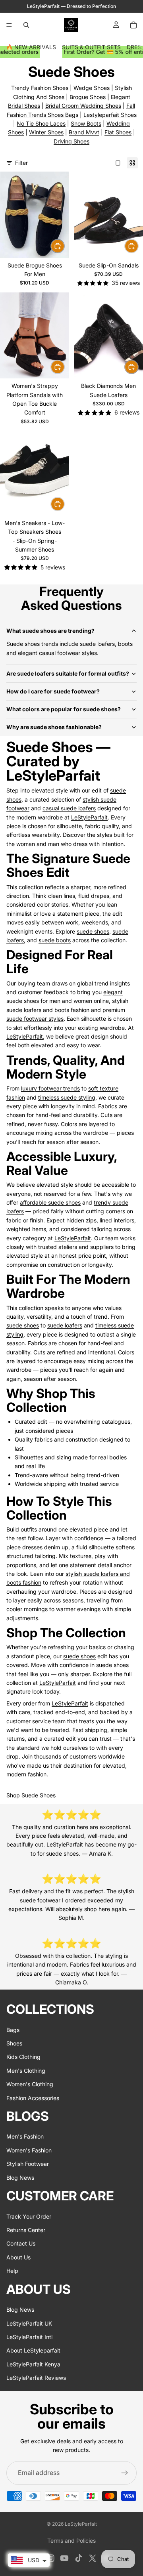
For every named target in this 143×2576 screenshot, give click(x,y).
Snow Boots (86, 123)
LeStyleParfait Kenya (33, 2364)
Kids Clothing (23, 2057)
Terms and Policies (71, 2541)
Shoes (14, 2043)
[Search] (26, 25)
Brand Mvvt (84, 132)
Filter (21, 163)
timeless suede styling (67, 1097)
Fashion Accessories (33, 2098)
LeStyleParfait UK (29, 2323)
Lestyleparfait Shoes (110, 115)
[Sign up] (125, 2473)
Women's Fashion (29, 2150)
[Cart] (133, 25)
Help (12, 2271)
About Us (18, 2257)
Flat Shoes (118, 132)
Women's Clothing (30, 2084)
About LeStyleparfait (33, 2351)
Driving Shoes (71, 141)
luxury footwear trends (50, 1088)
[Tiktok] (79, 2558)
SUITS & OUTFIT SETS (91, 47)
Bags (13, 2030)
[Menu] (9, 25)
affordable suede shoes (50, 1202)
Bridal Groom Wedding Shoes (83, 106)
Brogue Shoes (88, 97)
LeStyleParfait (89, 817)
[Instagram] (50, 2558)
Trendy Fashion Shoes (40, 88)
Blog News (20, 2178)
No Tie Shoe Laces (41, 123)
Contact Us (21, 2244)
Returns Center (26, 2230)
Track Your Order (29, 2216)
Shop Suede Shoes (31, 1795)
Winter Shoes (46, 132)
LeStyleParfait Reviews (36, 2378)
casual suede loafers (69, 808)
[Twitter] (93, 2558)
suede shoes (93, 931)
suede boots (55, 940)
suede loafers (65, 1325)
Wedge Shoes (92, 88)
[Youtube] (64, 2558)
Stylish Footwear (28, 2164)
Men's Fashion (25, 2137)
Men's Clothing (26, 2071)
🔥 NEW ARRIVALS (31, 47)
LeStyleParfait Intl (29, 2337)
